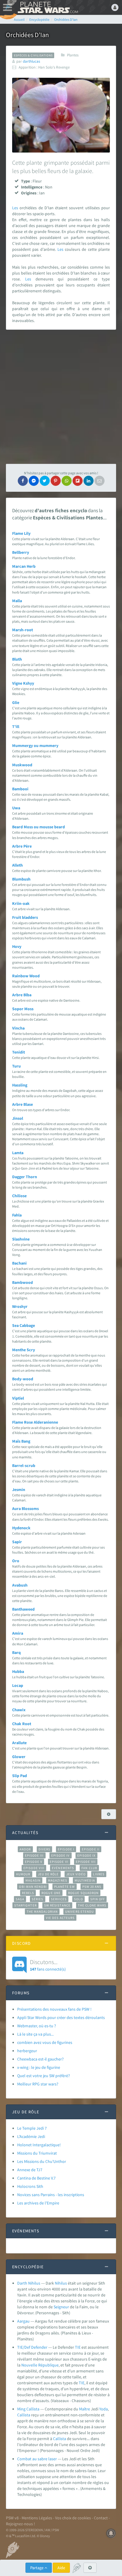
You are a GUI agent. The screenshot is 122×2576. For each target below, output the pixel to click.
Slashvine (21, 1239)
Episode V (34, 1862)
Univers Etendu (80, 1912)
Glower (19, 1757)
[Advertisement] (61, 397)
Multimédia (85, 1880)
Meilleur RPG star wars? (38, 2084)
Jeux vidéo (76, 1874)
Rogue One (51, 1893)
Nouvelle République (40, 2365)
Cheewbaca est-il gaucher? (40, 2059)
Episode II (91, 1849)
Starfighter (25, 1905)
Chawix (19, 1710)
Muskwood (22, 765)
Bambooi (20, 789)
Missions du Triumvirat (37, 2153)
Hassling (20, 1085)
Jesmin (19, 1490)
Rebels (28, 1893)
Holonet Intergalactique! (39, 2145)
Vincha (18, 1028)
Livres (99, 1874)
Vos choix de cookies (73, 2518)
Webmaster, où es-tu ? (37, 2026)
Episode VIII (34, 1868)
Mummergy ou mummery (35, 745)
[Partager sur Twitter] (45, 481)
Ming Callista (28, 2409)
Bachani (19, 1263)
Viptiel (18, 1398)
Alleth (17, 865)
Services (59, 1899)
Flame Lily (21, 533)
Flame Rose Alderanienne (35, 1422)
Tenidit (19, 1052)
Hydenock (21, 1528)
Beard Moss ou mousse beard (38, 827)
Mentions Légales (37, 2518)
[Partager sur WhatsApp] (67, 481)
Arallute (19, 1743)
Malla (17, 601)
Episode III (34, 1855)
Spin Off (98, 1899)
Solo (78, 1899)
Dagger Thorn (25, 1177)
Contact (101, 2518)
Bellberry (21, 552)
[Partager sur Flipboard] (78, 481)
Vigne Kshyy (23, 683)
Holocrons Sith (30, 2186)
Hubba (18, 1671)
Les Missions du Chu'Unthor (42, 2161)
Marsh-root (23, 630)
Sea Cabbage (24, 1325)
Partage (37, 2568)
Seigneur (61, 2307)
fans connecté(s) (48, 1965)
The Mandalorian (42, 1912)
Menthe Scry (24, 1350)
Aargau (23, 2321)
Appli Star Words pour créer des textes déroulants (61, 2017)
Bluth (17, 659)
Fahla (17, 1215)
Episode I (66, 1849)
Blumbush (21, 879)
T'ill (16, 727)
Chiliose (19, 1196)
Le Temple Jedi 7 (32, 2128)
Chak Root (22, 1724)
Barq (16, 1652)
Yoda (103, 2409)
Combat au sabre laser (37, 2459)
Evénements (63, 1868)
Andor (25, 1849)
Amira (18, 1633)
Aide (61, 2568)
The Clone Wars (92, 1905)
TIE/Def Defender (32, 2347)
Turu (16, 1066)
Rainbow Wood (26, 976)
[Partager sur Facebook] (23, 481)
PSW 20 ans (92, 1887)
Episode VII (86, 1862)
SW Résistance (57, 1905)
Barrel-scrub (24, 1465)
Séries (38, 1899)
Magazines (58, 1880)
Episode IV (61, 1855)
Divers (45, 1849)
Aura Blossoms (25, 1509)
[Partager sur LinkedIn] (89, 481)
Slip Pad (20, 1776)
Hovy (17, 946)
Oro (16, 1561)
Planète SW (65, 1887)
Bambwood (23, 1282)
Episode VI (59, 1862)
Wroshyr (20, 1306)
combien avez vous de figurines (45, 2042)
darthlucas (31, 61)
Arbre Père (22, 846)
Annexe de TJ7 (30, 2170)
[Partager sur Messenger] (34, 481)
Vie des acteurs (60, 1918)
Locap (18, 1685)
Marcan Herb (24, 566)
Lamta (18, 1153)
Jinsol (18, 1118)
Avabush (20, 1585)
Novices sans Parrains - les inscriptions (51, 2195)
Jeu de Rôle (48, 1874)
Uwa (16, 808)
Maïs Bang (21, 1441)
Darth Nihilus (29, 2283)
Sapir (17, 1542)
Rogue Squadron (83, 1893)
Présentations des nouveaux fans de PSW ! (54, 2009)
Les (15, 208)
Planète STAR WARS (47, 7)
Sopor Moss (23, 1009)
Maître (85, 2409)
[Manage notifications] (111, 2533)
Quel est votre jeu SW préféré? (44, 2076)
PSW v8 (12, 2518)
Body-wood (23, 1379)
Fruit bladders (25, 917)
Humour (23, 1874)
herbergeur (27, 2051)
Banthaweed (23, 1609)
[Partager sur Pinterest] (56, 481)
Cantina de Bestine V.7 (36, 2178)
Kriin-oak (21, 903)
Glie (16, 702)
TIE (78, 2347)
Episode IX (87, 1855)
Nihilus (61, 2283)
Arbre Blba (22, 995)
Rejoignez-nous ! (20, 2524)
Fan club (89, 1868)
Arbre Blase (23, 1104)
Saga (20, 1899)
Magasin (33, 1880)
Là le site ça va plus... (35, 2034)
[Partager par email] (99, 481)
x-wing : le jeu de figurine (39, 2067)
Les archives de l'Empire (38, 2203)
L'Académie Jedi (31, 2136)
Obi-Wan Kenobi (33, 1887)
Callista (24, 2415)
